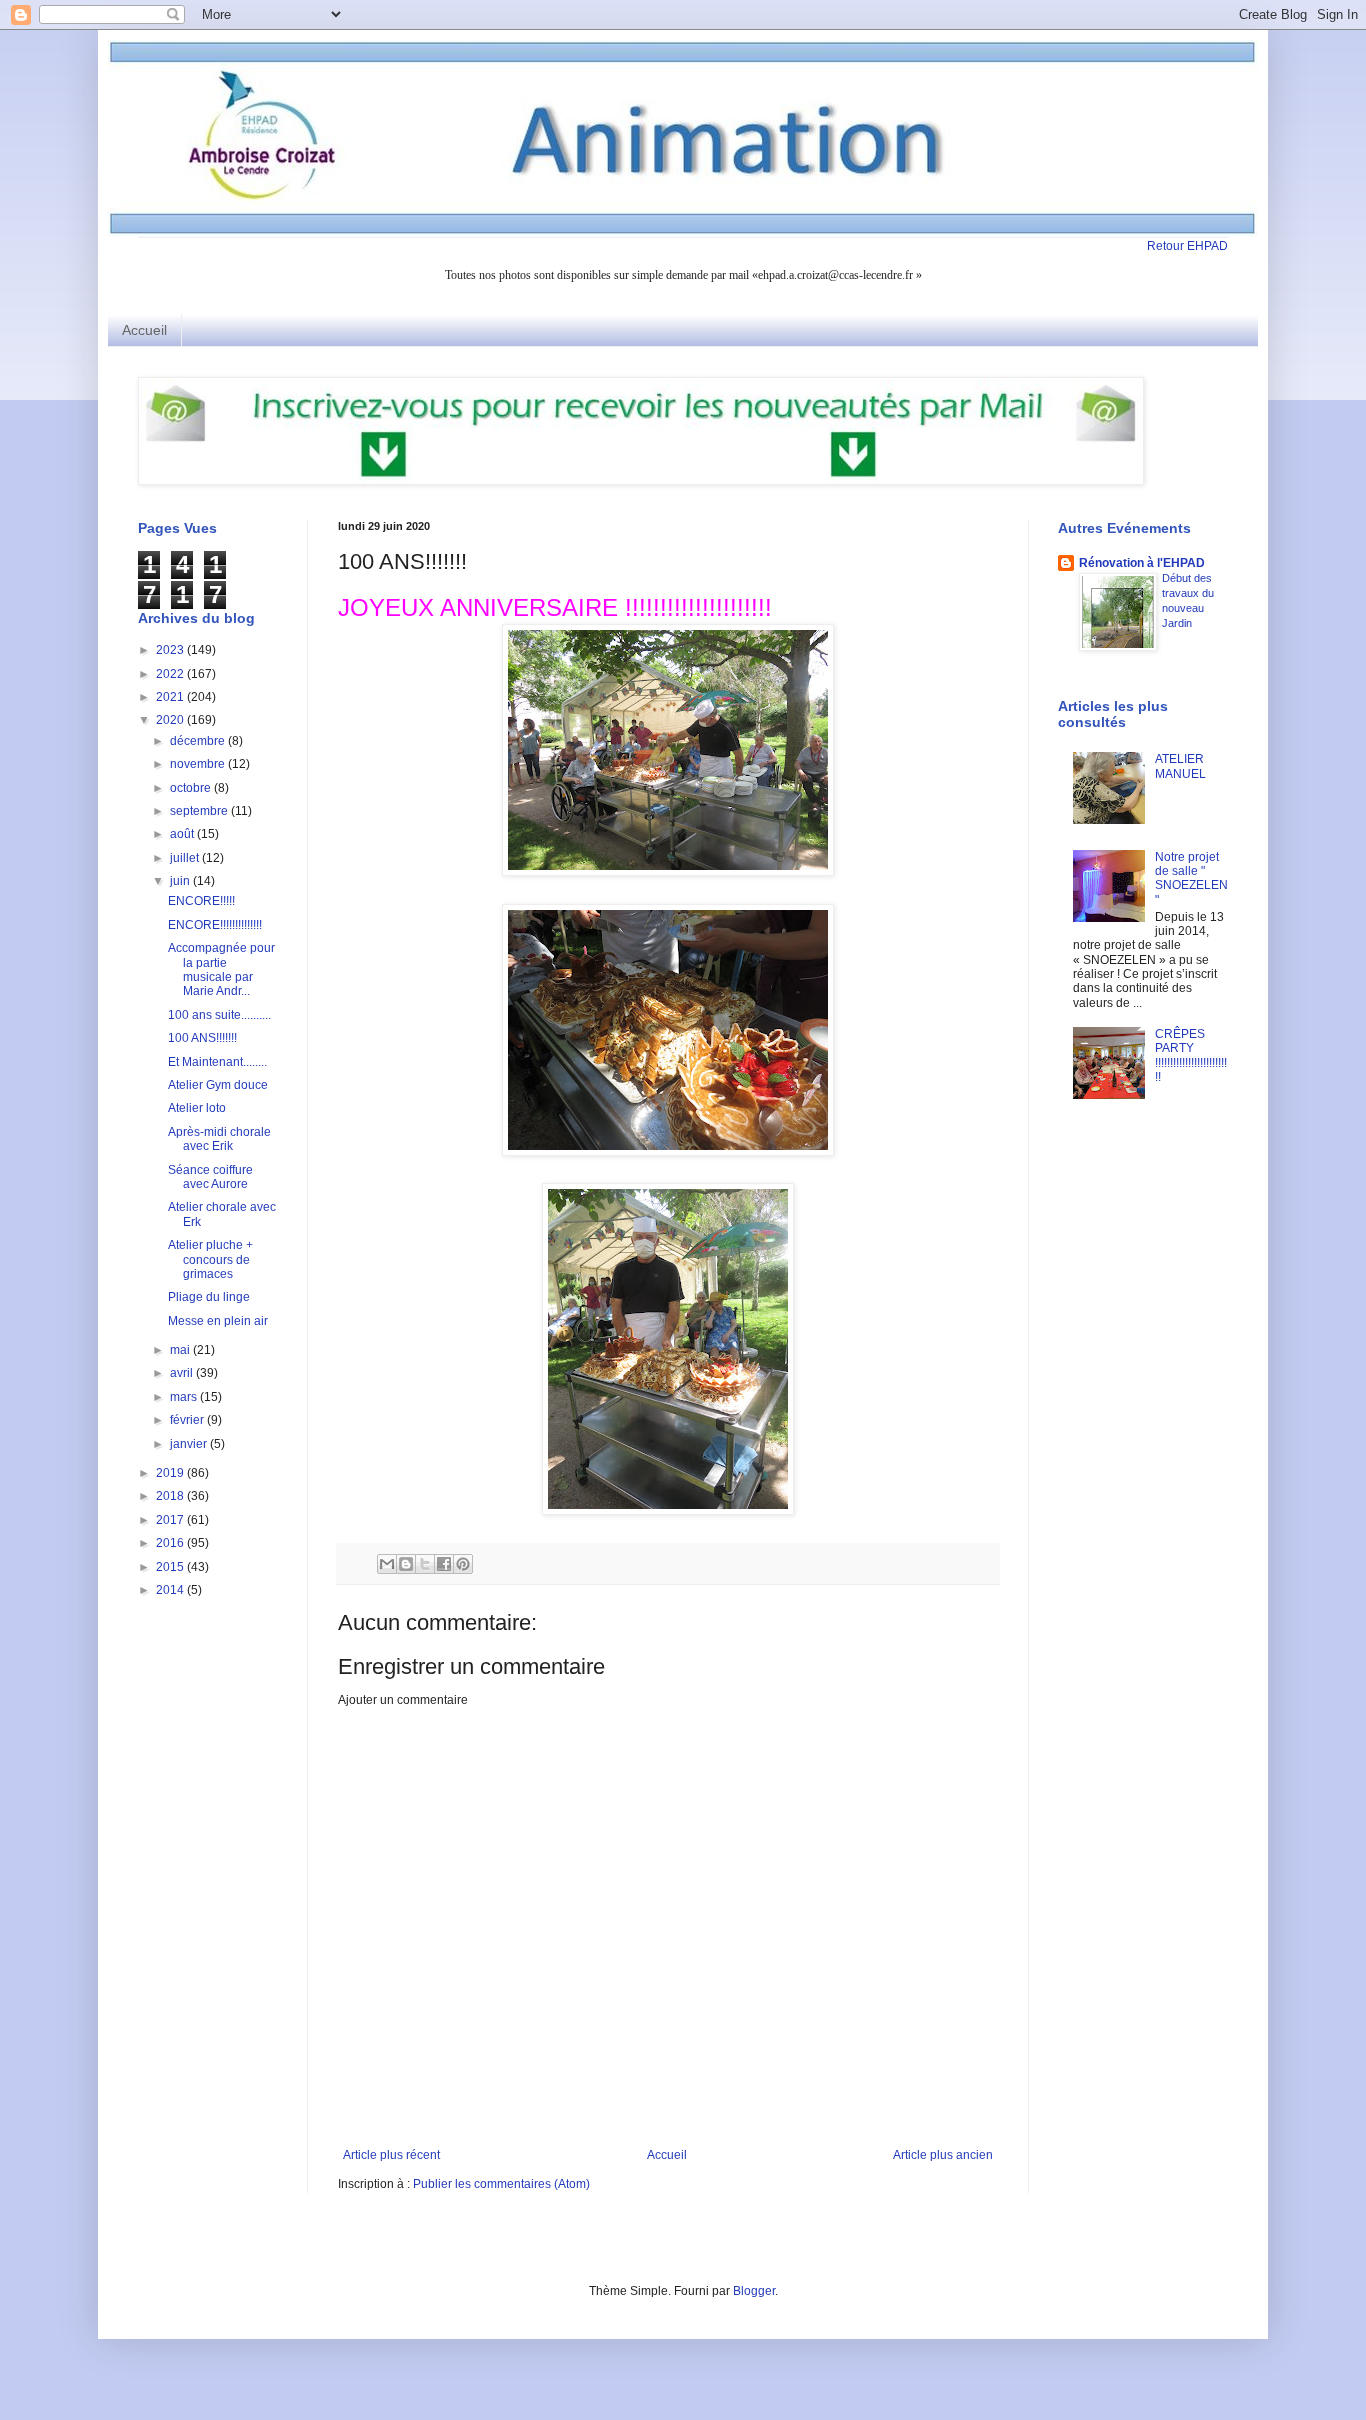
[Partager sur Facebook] (444, 1564)
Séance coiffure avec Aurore (210, 1177)
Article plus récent (391, 2155)
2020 (171, 720)
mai (181, 1350)
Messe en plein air (218, 1321)
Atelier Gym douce (218, 1085)
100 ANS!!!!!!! (202, 1038)
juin (181, 881)
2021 (171, 697)
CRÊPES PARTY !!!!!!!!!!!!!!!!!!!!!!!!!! (1191, 1055)
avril (183, 1373)
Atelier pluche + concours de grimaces (210, 1259)
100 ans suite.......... (219, 1015)
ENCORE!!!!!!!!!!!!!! (215, 925)
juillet (186, 858)
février (188, 1420)
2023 (171, 650)
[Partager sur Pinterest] (463, 1564)
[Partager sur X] (425, 1564)
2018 (171, 1496)
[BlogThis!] (406, 1564)
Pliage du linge (209, 1297)
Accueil (144, 330)
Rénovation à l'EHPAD (1142, 563)
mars (185, 1397)
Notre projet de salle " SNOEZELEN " (1191, 878)
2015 (171, 1567)
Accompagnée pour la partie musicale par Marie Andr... (221, 969)
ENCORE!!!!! (201, 901)
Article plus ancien (943, 2155)
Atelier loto (197, 1108)
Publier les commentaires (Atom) (501, 2184)
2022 (171, 674)
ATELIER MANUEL (1180, 766)
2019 (171, 1473)
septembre (200, 811)
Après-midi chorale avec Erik (219, 1139)
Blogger (754, 2291)
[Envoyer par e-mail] (387, 1564)
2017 (171, 1520)
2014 (171, 1590)
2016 (171, 1543)
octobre (192, 788)
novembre (199, 764)
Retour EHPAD (1187, 246)
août (183, 834)
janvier (190, 1444)
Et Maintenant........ (217, 1062)
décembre (199, 741)
